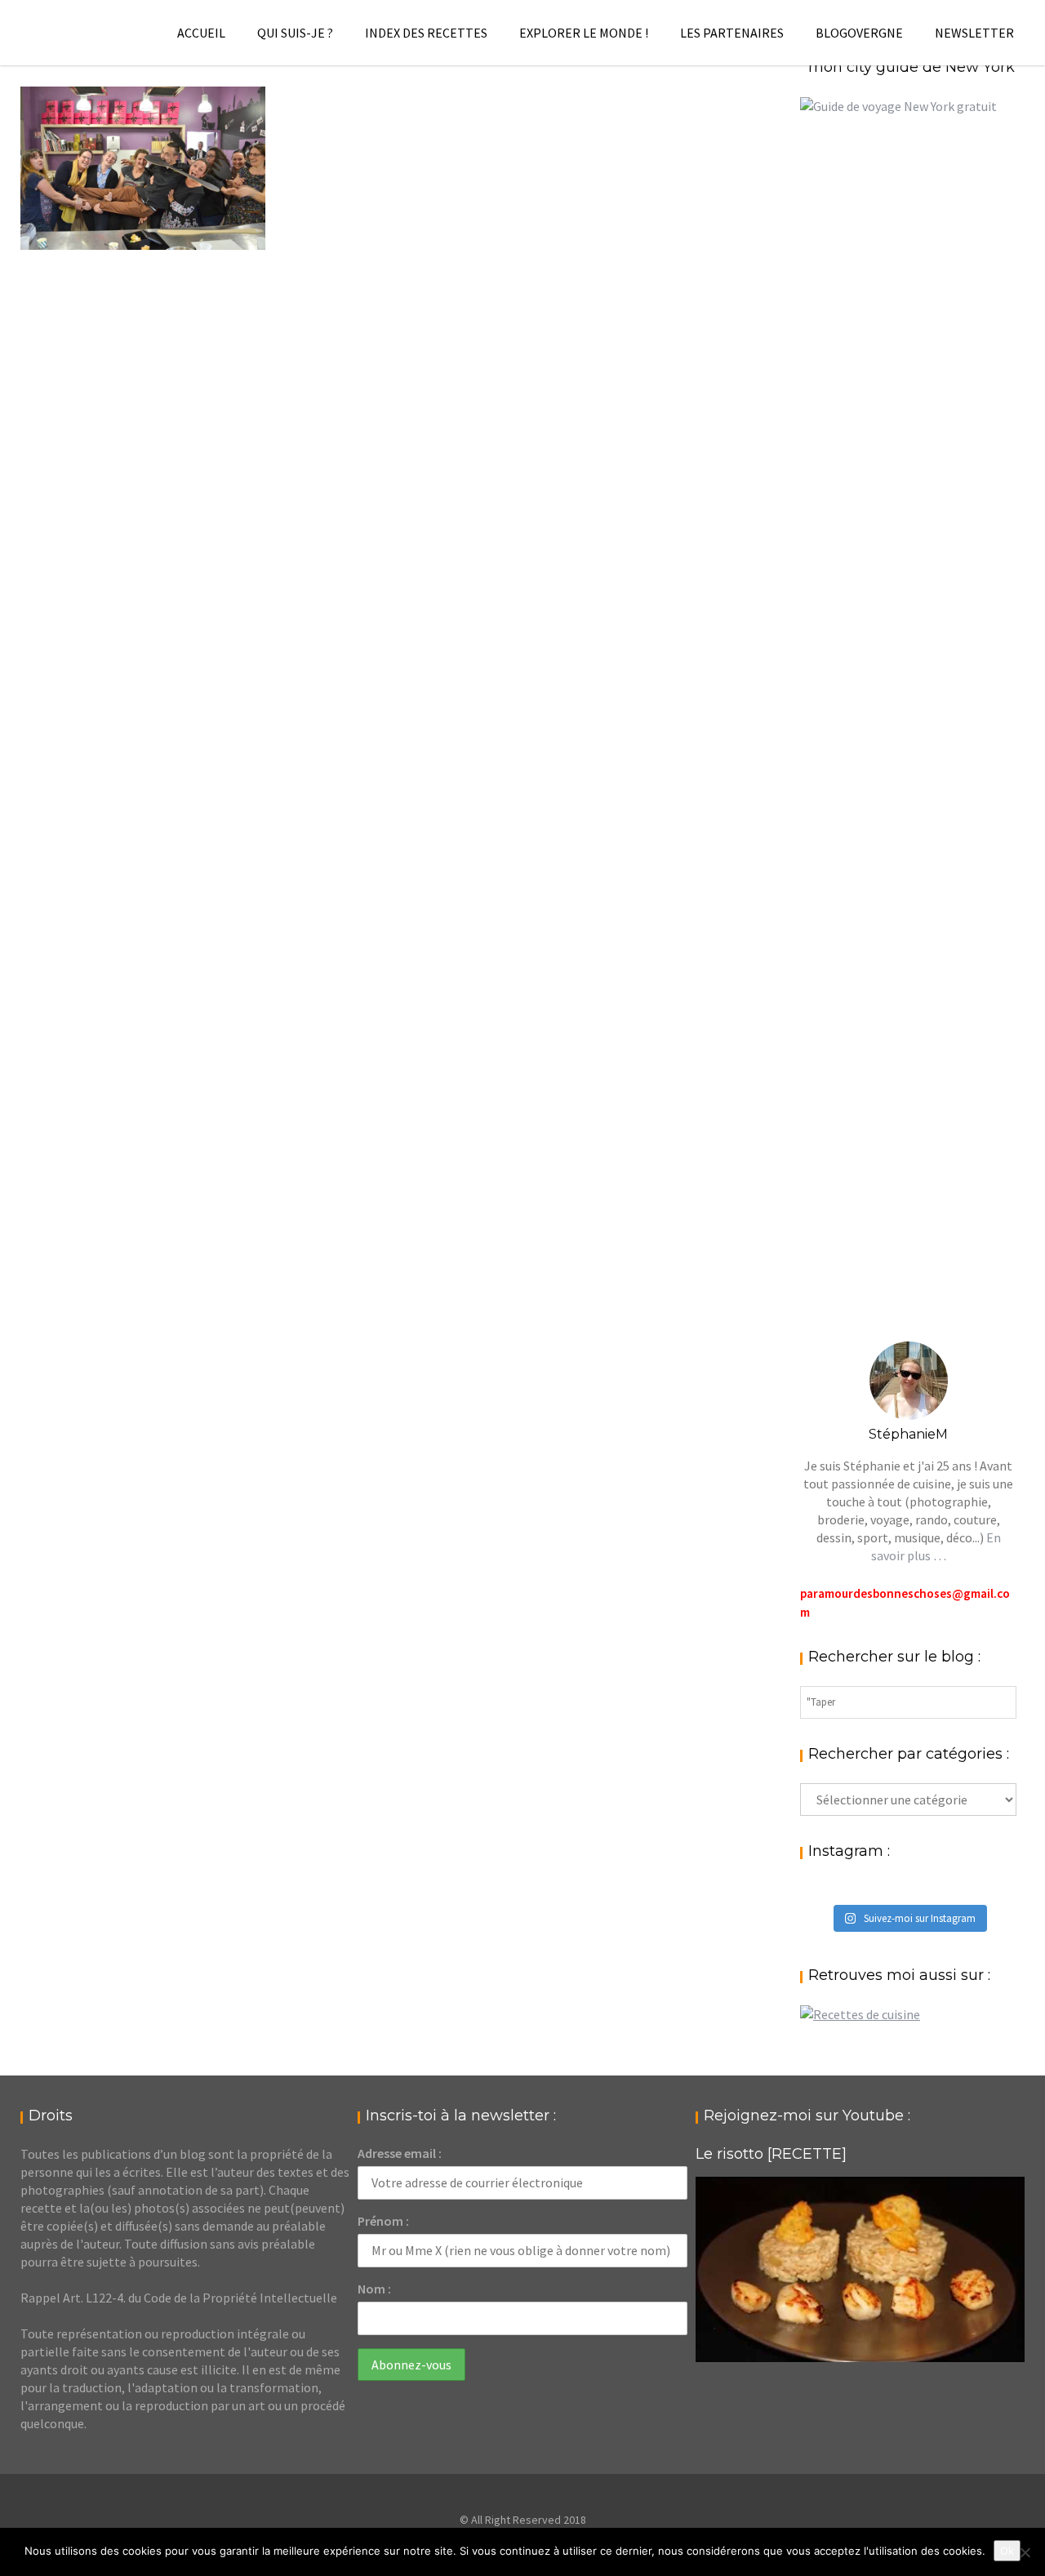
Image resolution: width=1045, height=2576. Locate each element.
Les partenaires (732, 33)
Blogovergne (859, 33)
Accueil (201, 33)
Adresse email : (400, 2153)
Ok (1007, 2551)
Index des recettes (426, 33)
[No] (1025, 2552)
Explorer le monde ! (584, 33)
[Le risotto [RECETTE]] (860, 2269)
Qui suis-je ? (295, 33)
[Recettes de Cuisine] (860, 2014)
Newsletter (974, 33)
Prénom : (383, 2221)
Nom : (374, 2289)
